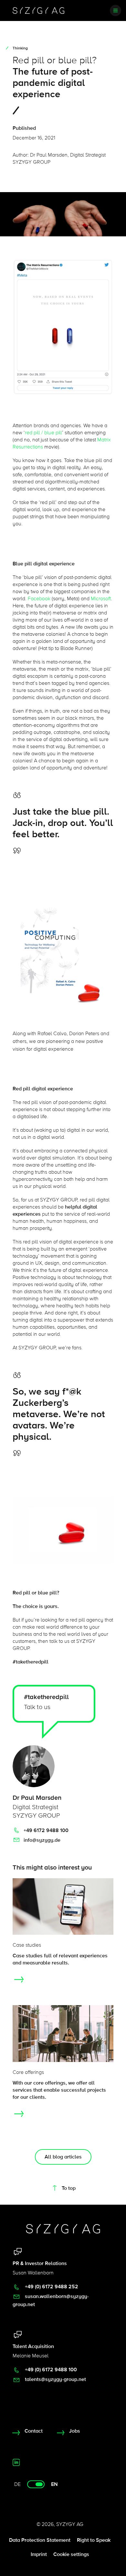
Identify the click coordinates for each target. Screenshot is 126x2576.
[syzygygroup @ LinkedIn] (16, 2462)
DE (17, 2484)
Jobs (75, 2431)
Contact (34, 2431)
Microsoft (101, 599)
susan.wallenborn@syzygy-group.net (51, 2300)
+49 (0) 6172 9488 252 (51, 2287)
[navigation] (115, 10)
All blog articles (63, 2157)
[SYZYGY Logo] (63, 2229)
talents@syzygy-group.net (55, 2379)
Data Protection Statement (40, 2540)
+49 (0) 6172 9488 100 (50, 2370)
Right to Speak (94, 2540)
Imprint (39, 2554)
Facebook (39, 599)
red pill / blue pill (43, 433)
